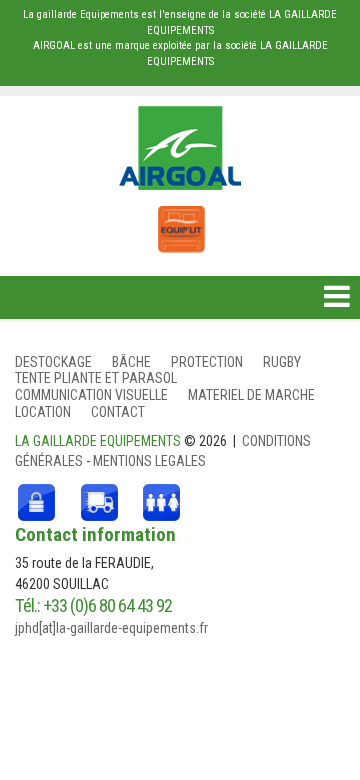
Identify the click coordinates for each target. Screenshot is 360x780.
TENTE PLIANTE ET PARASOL (96, 378)
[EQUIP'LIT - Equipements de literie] (180, 219)
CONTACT (118, 412)
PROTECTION (207, 362)
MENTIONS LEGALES (149, 461)
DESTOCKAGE (53, 362)
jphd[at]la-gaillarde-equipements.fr (111, 628)
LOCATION (43, 412)
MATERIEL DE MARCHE (251, 395)
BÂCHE (131, 362)
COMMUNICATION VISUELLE (91, 395)
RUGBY (282, 362)
